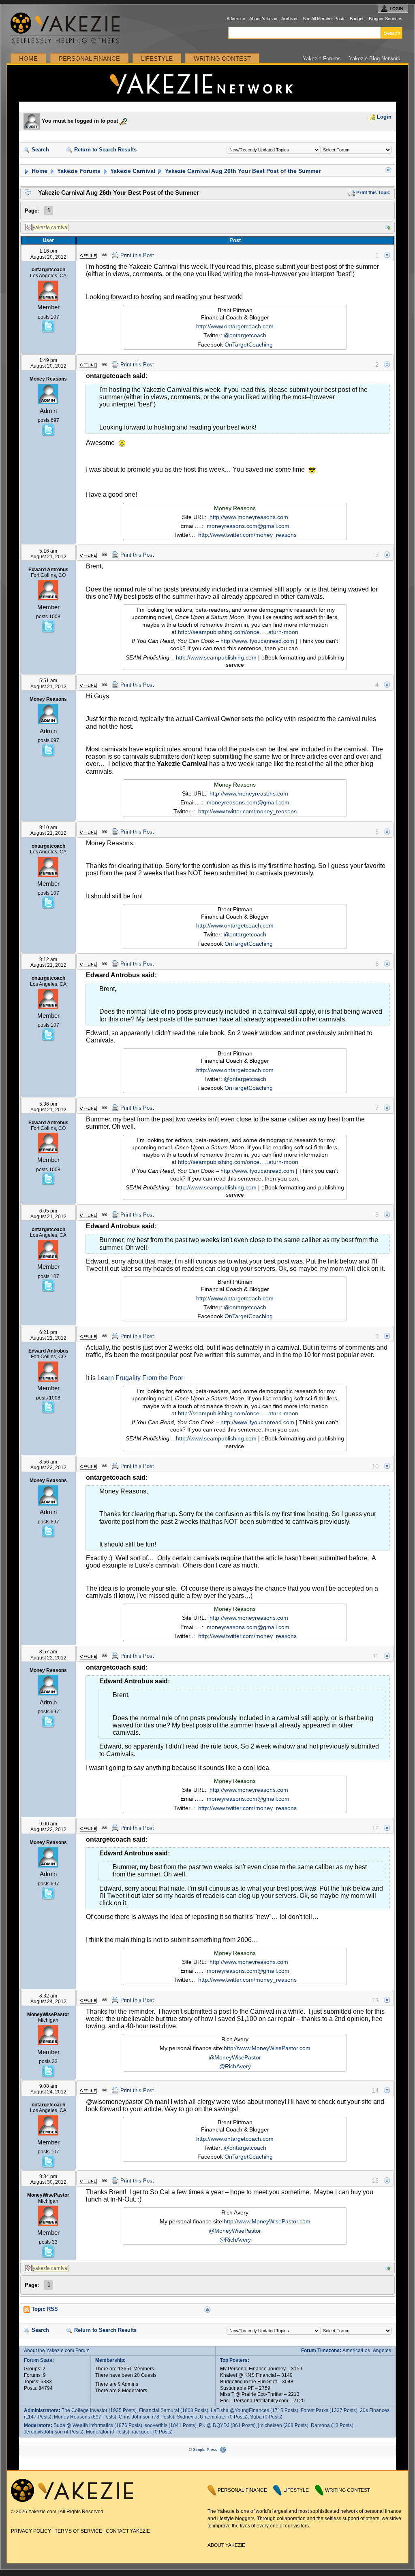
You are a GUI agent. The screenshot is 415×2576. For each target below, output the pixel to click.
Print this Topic (373, 193)
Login (383, 117)
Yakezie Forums (322, 58)
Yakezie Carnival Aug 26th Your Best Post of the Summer (242, 171)
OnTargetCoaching (249, 345)
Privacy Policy (31, 2531)
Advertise (236, 19)
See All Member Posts (324, 19)
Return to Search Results (105, 150)
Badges (357, 19)
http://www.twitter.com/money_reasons (247, 535)
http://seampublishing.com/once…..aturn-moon (238, 632)
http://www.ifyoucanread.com (257, 641)
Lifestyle (157, 58)
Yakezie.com (70, 28)
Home (28, 58)
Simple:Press (205, 2449)
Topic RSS (44, 2309)
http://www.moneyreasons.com (249, 517)
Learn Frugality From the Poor (140, 1378)
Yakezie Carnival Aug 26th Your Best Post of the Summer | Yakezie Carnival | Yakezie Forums (207, 83)
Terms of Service (78, 2531)
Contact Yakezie (128, 2531)
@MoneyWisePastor (235, 2057)
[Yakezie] (72, 2500)
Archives (290, 19)
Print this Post (137, 255)
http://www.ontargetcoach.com (235, 326)
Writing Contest (222, 58)
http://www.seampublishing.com (216, 657)
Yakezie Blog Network (375, 58)
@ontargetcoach (245, 335)
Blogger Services (386, 19)
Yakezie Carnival (132, 171)
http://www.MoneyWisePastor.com (267, 2048)
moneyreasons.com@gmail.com (248, 526)
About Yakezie (263, 19)
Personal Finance (89, 58)
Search (40, 150)
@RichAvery (235, 2066)
